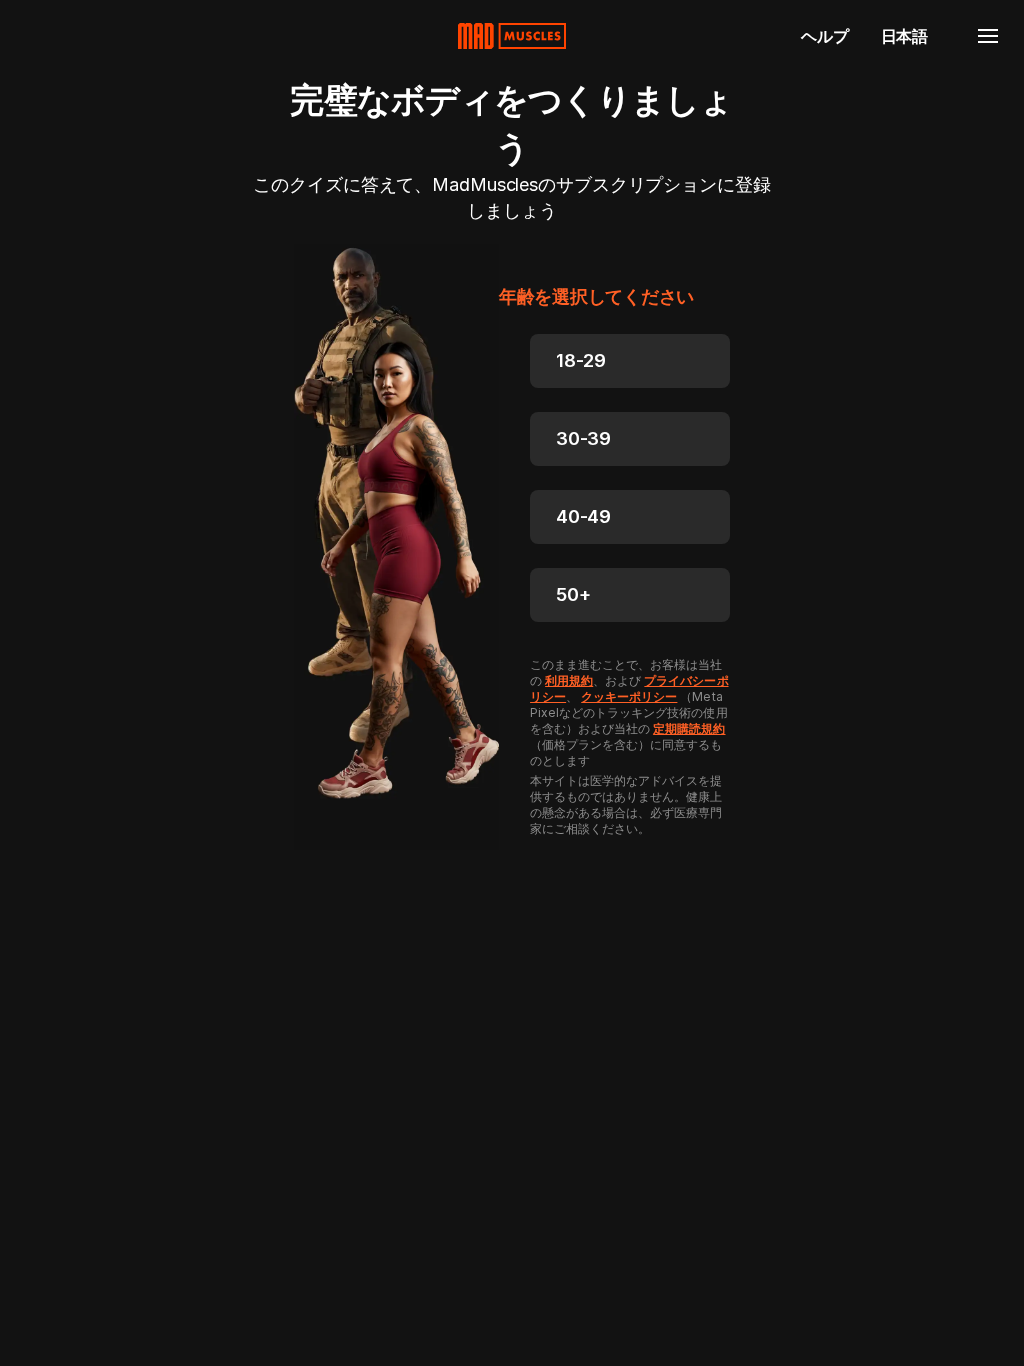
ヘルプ (824, 36)
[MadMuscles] (512, 36)
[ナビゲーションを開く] (988, 36)
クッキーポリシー (629, 696)
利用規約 (569, 680)
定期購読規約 (689, 728)
